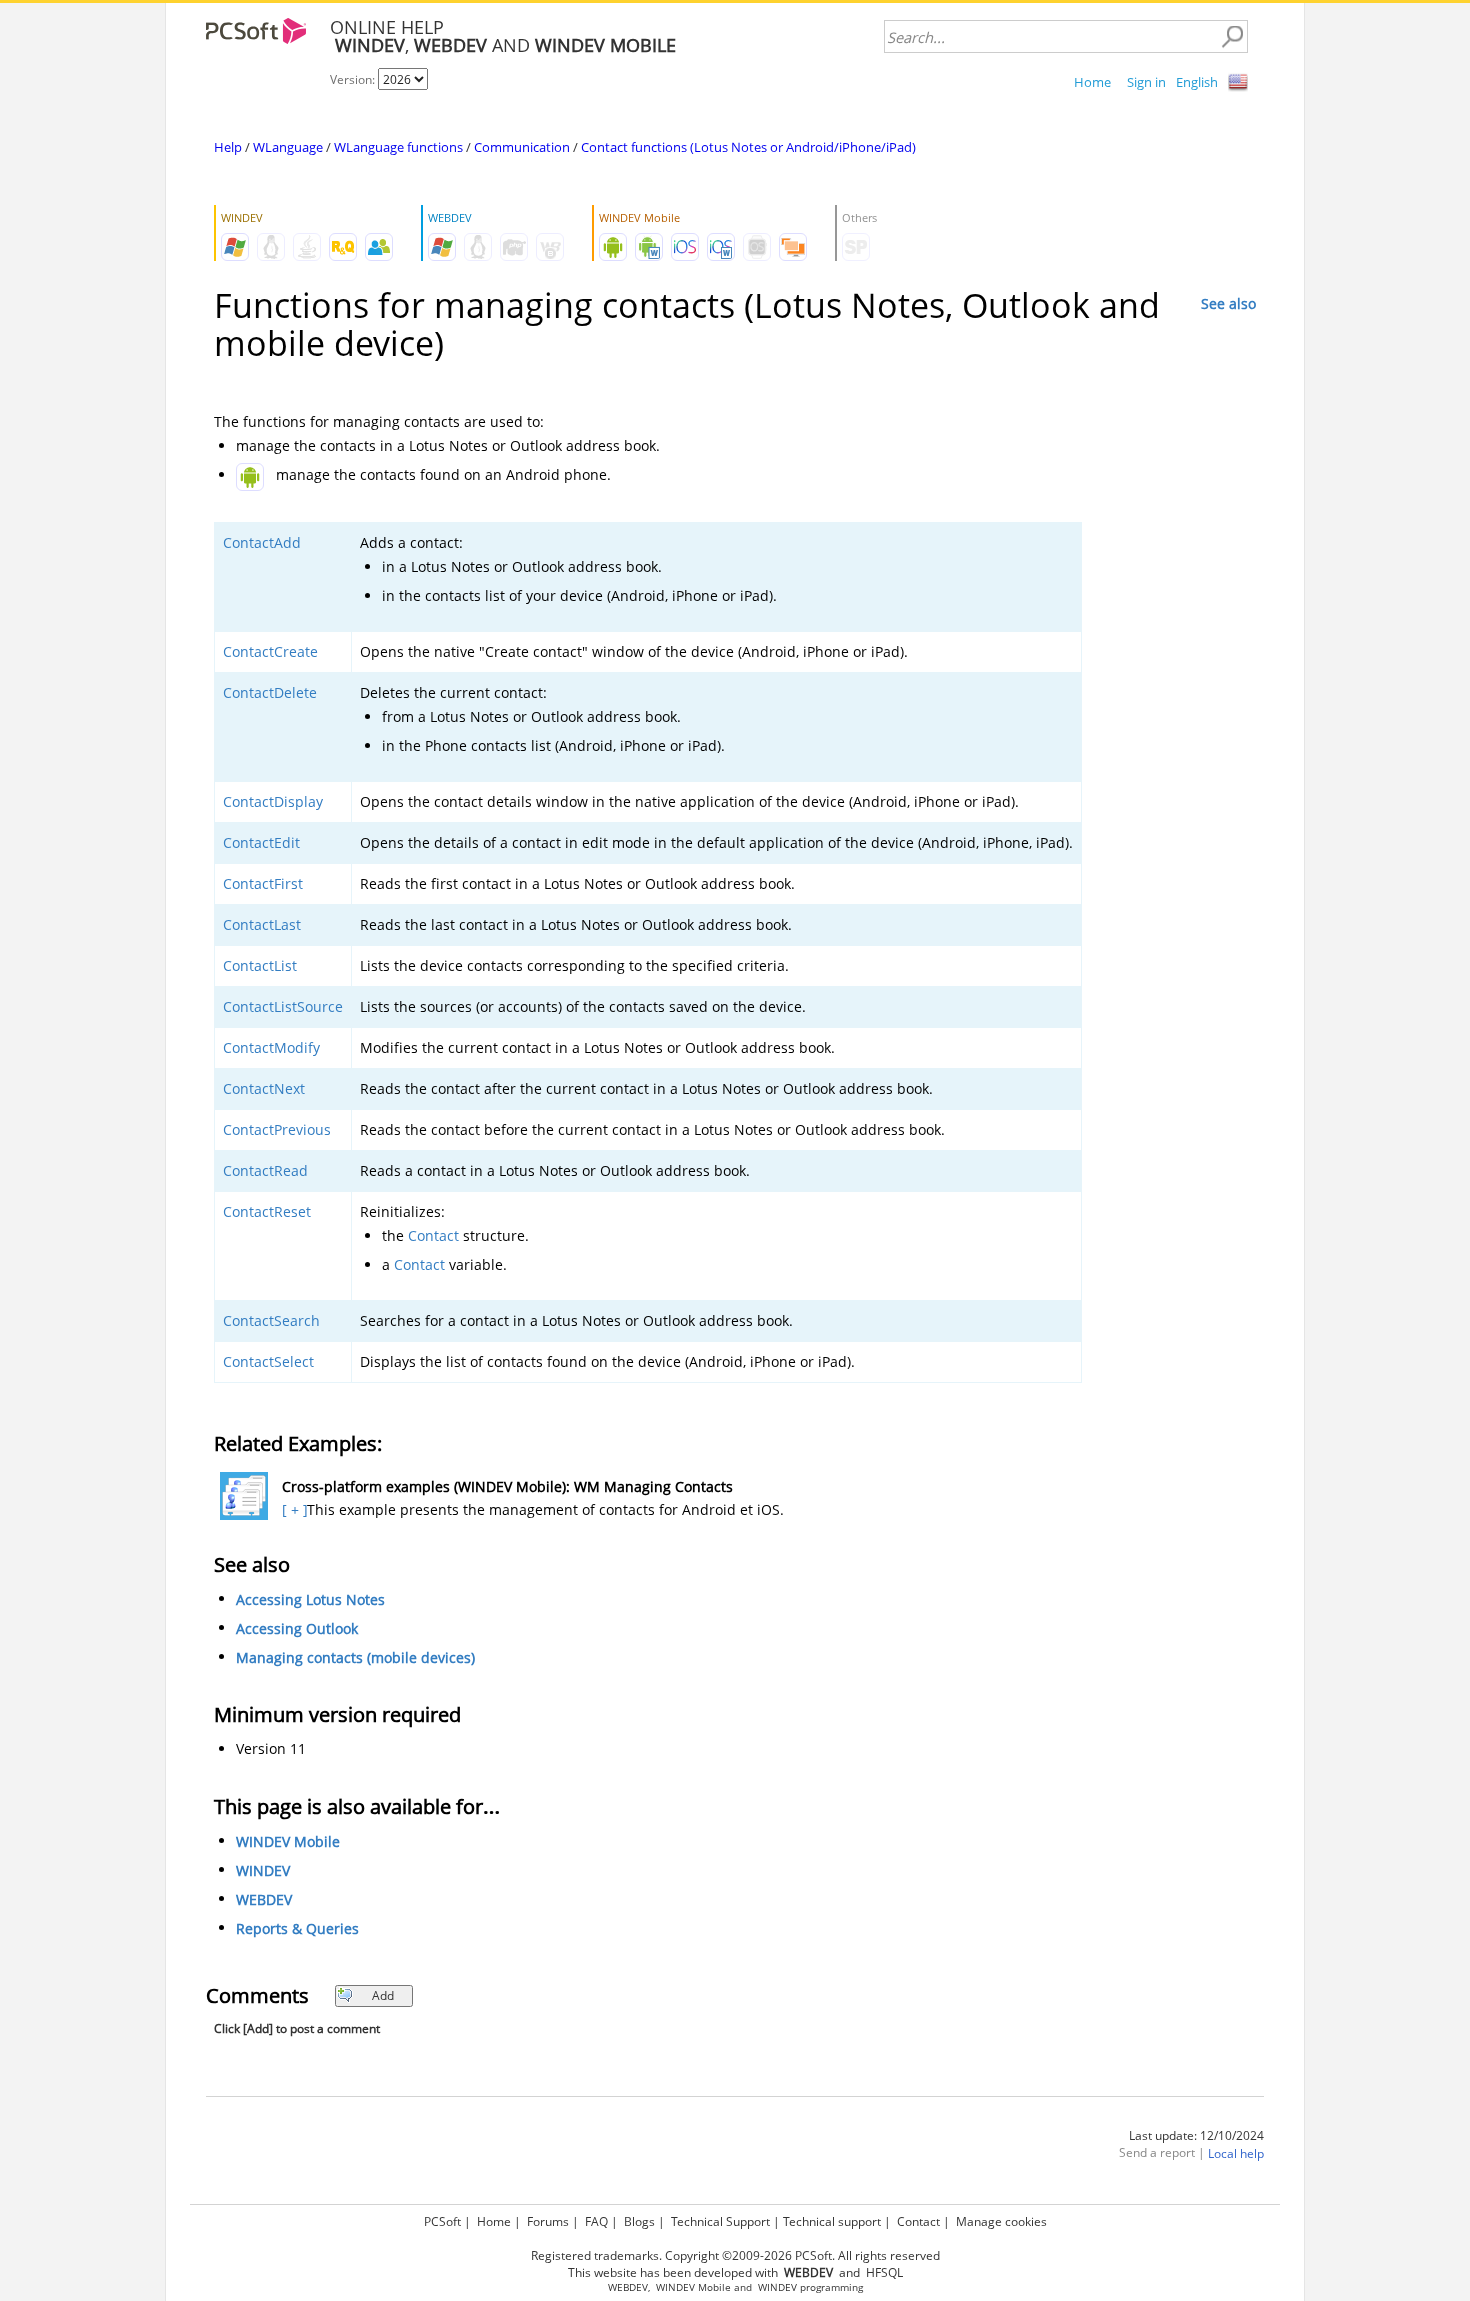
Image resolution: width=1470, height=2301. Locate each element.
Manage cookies (1001, 2221)
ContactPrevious (277, 1129)
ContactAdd (262, 542)
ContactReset (267, 1211)
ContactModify (271, 1047)
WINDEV (263, 1870)
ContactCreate (270, 651)
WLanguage (288, 147)
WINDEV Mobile (288, 1841)
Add (383, 1995)
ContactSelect (268, 1361)
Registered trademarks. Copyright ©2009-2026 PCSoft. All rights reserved (735, 2255)
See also (1228, 303)
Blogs (639, 2221)
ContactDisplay (273, 801)
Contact (433, 1235)
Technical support (832, 2221)
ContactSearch (271, 1320)
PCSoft (442, 2221)
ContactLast (262, 924)
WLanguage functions (398, 147)
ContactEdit (261, 842)
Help (228, 147)
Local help (1236, 2153)
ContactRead (265, 1170)
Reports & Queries (297, 1928)
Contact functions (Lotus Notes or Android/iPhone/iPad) (748, 147)
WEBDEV (264, 1899)
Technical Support (720, 2221)
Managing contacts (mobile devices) (355, 1657)
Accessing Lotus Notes (310, 1599)
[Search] (1232, 37)
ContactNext (264, 1088)
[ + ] (292, 1509)
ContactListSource (283, 1006)
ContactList (260, 965)
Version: (354, 79)
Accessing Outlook (297, 1628)
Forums (548, 2221)
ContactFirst (263, 883)
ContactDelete (270, 692)
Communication (522, 147)
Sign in (1146, 82)
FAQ (596, 2221)
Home (1092, 82)
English (1197, 82)
